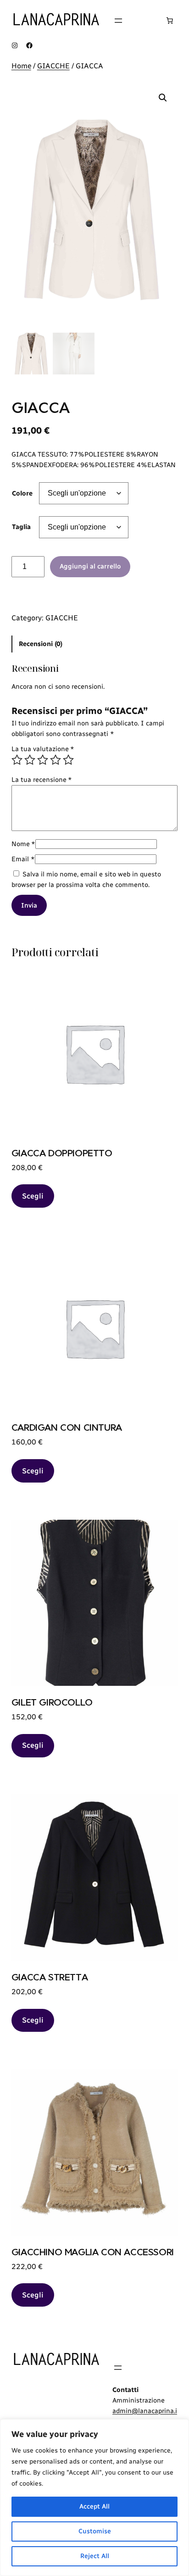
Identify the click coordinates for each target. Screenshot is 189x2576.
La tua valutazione (43, 749)
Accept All (94, 2506)
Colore (22, 493)
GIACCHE (53, 66)
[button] (163, 98)
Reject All (95, 2556)
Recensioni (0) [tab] (41, 644)
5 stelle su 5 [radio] (68, 760)
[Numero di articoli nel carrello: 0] (170, 21)
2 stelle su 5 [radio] (30, 760)
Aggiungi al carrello (90, 566)
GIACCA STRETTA (50, 1977)
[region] (94, 2498)
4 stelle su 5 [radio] (56, 760)
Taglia (21, 527)
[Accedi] (144, 21)
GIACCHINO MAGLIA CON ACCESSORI (93, 2252)
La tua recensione (42, 780)
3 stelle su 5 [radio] (43, 760)
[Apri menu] (118, 21)
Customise (95, 2531)
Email (23, 859)
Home (21, 66)
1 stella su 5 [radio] (17, 760)
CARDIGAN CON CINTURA (67, 1427)
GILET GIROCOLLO (52, 1702)
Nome (23, 844)
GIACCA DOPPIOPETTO (62, 1153)
